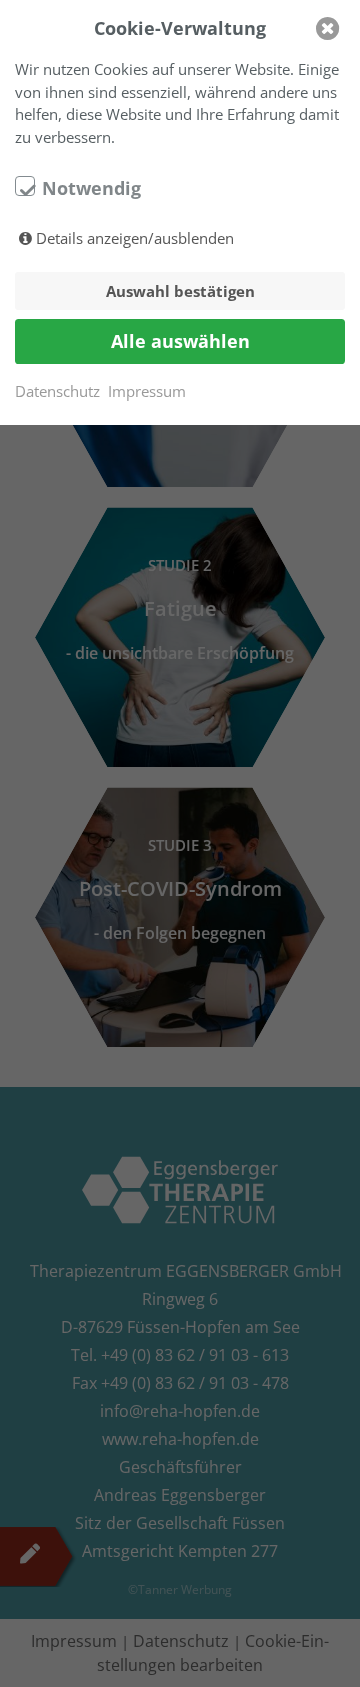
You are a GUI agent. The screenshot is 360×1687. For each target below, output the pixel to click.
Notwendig (91, 188)
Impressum (147, 391)
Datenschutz (57, 391)
